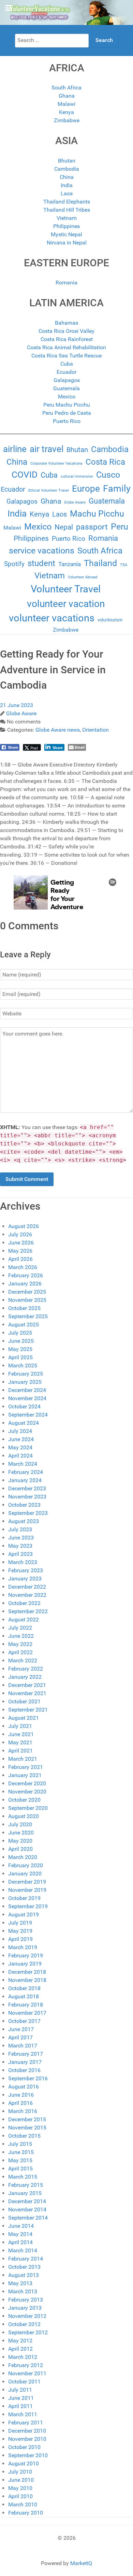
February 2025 (26, 1374)
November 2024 (27, 1398)
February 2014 (26, 2259)
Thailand (100, 563)
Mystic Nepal (66, 234)
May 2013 (20, 2283)
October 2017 (24, 2021)
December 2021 (27, 1685)
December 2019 (27, 1882)
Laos (67, 193)
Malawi (66, 104)
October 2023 (24, 1505)
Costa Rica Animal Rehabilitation (66, 347)
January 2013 (25, 2308)
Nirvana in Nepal (67, 243)
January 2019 (25, 1964)
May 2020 (20, 1841)
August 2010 (24, 2464)
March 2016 (23, 2111)
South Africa (66, 88)
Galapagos (67, 380)
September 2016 (28, 2078)
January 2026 (25, 1284)
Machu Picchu (97, 514)
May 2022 (20, 1644)
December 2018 (27, 1972)
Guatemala (66, 388)
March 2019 (23, 1947)
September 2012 (28, 2332)
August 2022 (24, 1620)
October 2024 (24, 1406)
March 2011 (23, 2414)
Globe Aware (75, 502)
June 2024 (21, 1439)
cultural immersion (77, 476)
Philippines (66, 226)
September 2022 (28, 1611)
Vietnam (67, 218)
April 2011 (20, 2406)
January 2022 (25, 1677)
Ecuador (66, 372)
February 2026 (26, 1275)
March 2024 (23, 1464)
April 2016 (20, 2103)
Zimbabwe (67, 120)
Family (117, 489)
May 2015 (20, 2160)
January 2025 (25, 1382)
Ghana (67, 96)
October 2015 (24, 2136)
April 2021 (20, 1751)
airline (15, 449)
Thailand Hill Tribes (67, 210)
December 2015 (27, 2119)
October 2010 (24, 2447)
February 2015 (26, 2185)
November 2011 (27, 2373)
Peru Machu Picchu (67, 405)
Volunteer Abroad (83, 577)
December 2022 (27, 1587)
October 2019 (24, 1898)
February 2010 (26, 2513)
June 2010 (21, 2480)
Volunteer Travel (66, 589)
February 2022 (26, 1669)
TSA (124, 565)
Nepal (64, 527)
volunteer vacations (52, 618)
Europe (86, 489)
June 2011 (21, 2398)
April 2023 (20, 1554)
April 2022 (20, 1652)
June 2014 (21, 2226)
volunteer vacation (66, 604)
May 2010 (20, 2488)
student (41, 563)
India (67, 185)
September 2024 (28, 1415)
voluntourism (110, 620)
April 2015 (20, 2169)
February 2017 (26, 2054)
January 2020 (25, 1874)
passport (92, 527)
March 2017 (23, 2046)
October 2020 (24, 1800)
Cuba (67, 364)
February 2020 (26, 1865)
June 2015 (21, 2152)
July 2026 (20, 1234)
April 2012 (20, 2349)
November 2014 (27, 2209)
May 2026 (20, 1251)
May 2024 (20, 1447)
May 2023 (20, 1546)
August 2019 (24, 1915)
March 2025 (23, 1366)
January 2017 (25, 2062)
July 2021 (20, 1726)
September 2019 (28, 1906)
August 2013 (24, 2275)
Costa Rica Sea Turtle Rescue (66, 356)
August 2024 (24, 1423)
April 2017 (20, 2037)
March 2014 (23, 2250)
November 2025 (27, 1300)
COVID (25, 475)
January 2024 (25, 1480)
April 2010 (20, 2496)
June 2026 (21, 1243)
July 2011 (20, 2390)
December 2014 (27, 2201)
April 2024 (20, 1456)
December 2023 (27, 1488)
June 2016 (21, 2095)
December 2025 (27, 1292)
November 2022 (27, 1595)
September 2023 (28, 1513)
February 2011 (26, 2423)
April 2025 (20, 1357)
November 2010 (27, 2439)
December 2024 (27, 1390)
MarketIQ (81, 2563)
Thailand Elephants (67, 202)
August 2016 (24, 2087)
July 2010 (20, 2472)
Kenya (66, 112)
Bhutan (67, 161)
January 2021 (25, 1775)
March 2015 (23, 2177)
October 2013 (24, 2267)
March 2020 (23, 1857)
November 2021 (27, 1693)
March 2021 (23, 1759)
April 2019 (20, 1939)
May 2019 (20, 1931)
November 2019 (27, 1890)
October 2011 (24, 2382)
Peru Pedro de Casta (67, 413)
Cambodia (67, 169)
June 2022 (21, 1636)
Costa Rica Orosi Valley (66, 331)
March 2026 (23, 1267)
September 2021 (28, 1710)
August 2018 (24, 1996)
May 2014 (20, 2234)
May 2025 (20, 1349)
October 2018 (24, 1988)
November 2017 (27, 2013)
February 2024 (26, 1472)
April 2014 (20, 2242)
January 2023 (25, 1579)
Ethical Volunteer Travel (49, 490)
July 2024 (20, 1431)
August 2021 (24, 1718)
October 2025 (24, 1308)
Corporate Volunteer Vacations (56, 463)
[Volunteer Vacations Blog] (66, 12)
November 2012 (27, 2316)
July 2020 (20, 1824)
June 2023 (21, 1538)
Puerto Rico (67, 421)
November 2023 (27, 1497)
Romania (66, 283)
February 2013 (26, 2300)
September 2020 (28, 1808)
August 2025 (24, 1325)
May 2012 (20, 2341)
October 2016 (24, 2070)
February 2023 (26, 1570)
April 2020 (20, 1849)
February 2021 (26, 1767)
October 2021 (24, 1701)
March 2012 (23, 2357)
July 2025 (20, 1333)
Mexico (67, 397)
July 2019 (20, 1923)
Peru (120, 527)
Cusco (108, 475)
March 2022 (23, 1660)
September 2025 (28, 1316)
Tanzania (70, 564)
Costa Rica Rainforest (67, 339)
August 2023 (24, 1521)
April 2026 (20, 1259)
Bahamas (66, 323)
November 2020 (27, 1792)
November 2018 (27, 1980)
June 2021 (21, 1734)
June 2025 (21, 1341)
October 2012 (24, 2324)
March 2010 (23, 2504)
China (67, 177)
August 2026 (24, 1226)
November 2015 (27, 2128)
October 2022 (24, 1603)
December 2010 (27, 2431)
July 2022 (20, 1628)
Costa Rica (105, 462)
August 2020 (24, 1816)
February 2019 (26, 1955)
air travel (47, 449)
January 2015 (25, 2193)
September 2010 (28, 2455)
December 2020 (27, 1783)
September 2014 (28, 2218)
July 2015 (20, 2144)
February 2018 (26, 2005)
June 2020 (21, 1833)
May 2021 (20, 1742)
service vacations (42, 551)
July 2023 (20, 1529)
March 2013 (23, 2291)
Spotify (14, 564)
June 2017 (21, 2029)
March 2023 (23, 1562)
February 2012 (26, 2365)
